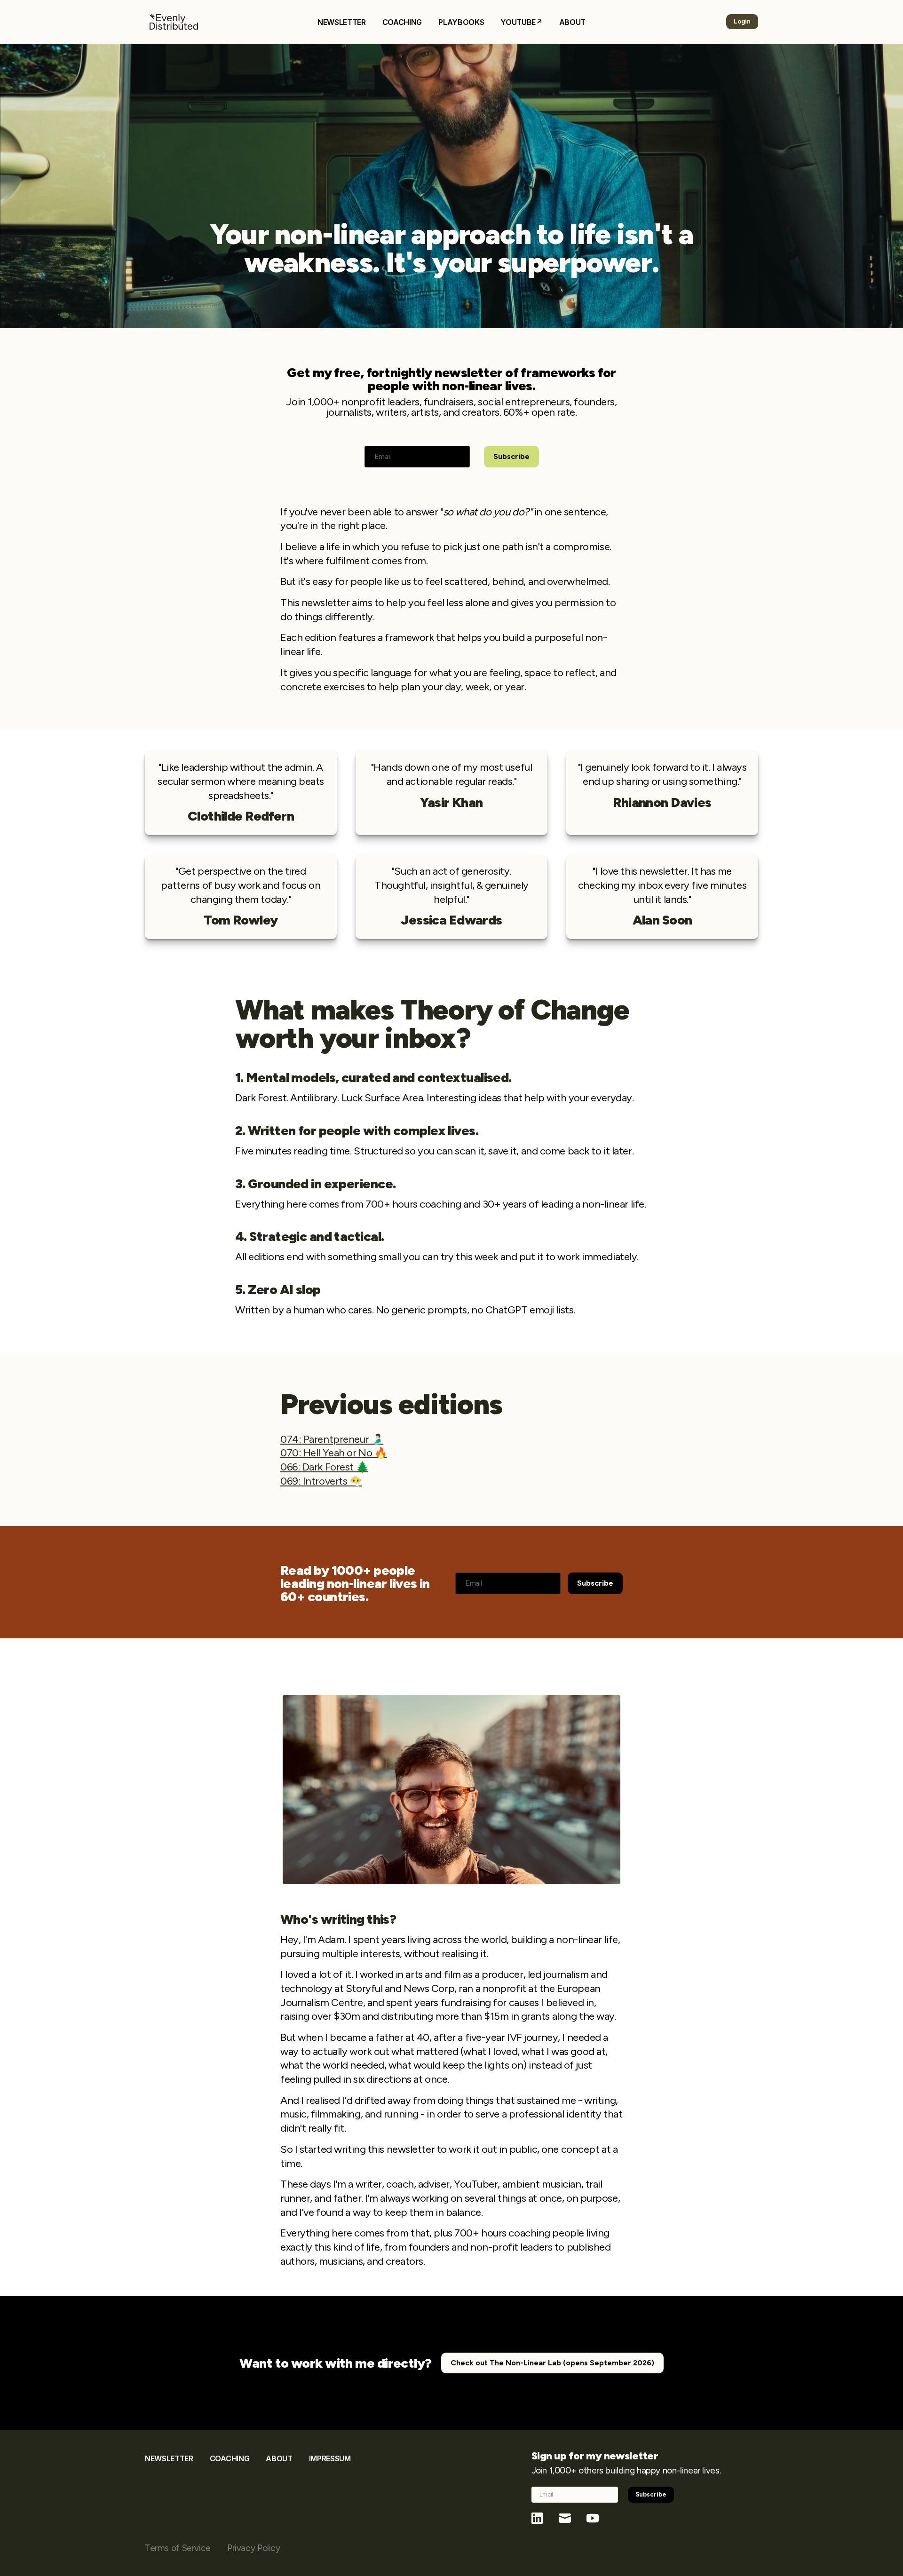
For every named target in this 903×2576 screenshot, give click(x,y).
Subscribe (511, 456)
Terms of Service (178, 2548)
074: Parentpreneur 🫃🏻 (332, 1439)
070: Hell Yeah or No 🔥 (333, 1453)
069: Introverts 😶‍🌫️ (321, 1481)
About (572, 22)
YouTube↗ (521, 22)
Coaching (402, 22)
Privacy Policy (254, 2548)
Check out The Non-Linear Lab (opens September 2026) (552, 2363)
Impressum (330, 2458)
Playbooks (461, 22)
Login (742, 21)
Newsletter (342, 22)
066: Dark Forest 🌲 (324, 1467)
